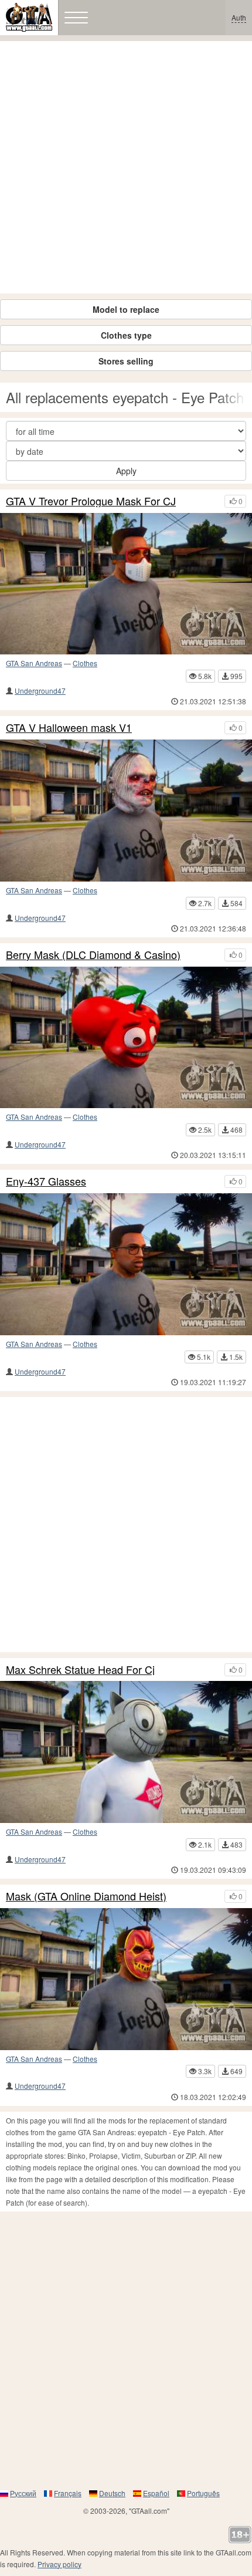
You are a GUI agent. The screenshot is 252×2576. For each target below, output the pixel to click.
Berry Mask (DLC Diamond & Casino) (93, 955)
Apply (126, 471)
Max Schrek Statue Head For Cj (80, 1670)
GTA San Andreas (34, 663)
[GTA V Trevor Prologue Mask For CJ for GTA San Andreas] (126, 584)
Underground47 (40, 691)
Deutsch (112, 2493)
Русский (23, 2493)
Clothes (85, 663)
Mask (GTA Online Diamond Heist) (86, 1896)
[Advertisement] (126, 167)
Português (203, 2493)
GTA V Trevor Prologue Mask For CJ (91, 501)
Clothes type (126, 335)
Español (156, 2493)
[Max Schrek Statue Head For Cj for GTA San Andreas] (126, 1752)
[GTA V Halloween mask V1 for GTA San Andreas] (126, 811)
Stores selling (126, 361)
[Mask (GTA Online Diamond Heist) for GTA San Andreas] (126, 1979)
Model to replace (126, 309)
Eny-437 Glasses (46, 1181)
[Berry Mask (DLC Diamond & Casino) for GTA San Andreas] (126, 1038)
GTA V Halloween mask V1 (69, 728)
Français (68, 2493)
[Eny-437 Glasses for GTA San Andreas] (126, 1264)
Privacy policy (59, 2564)
